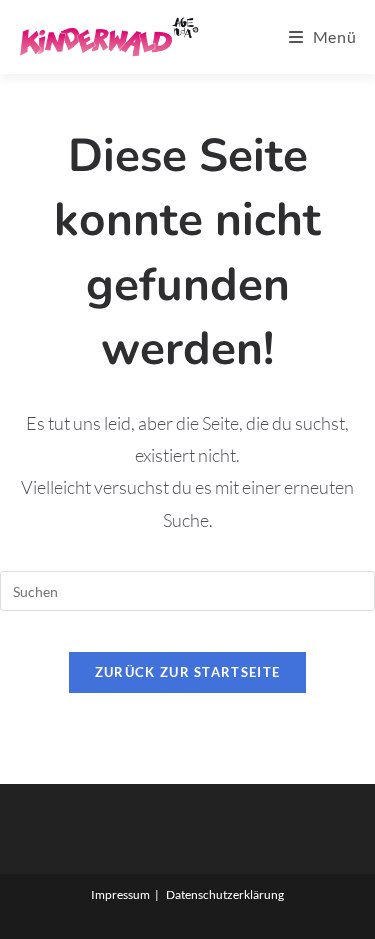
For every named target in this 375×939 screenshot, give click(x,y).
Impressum (120, 894)
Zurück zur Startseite (187, 672)
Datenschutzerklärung (225, 894)
